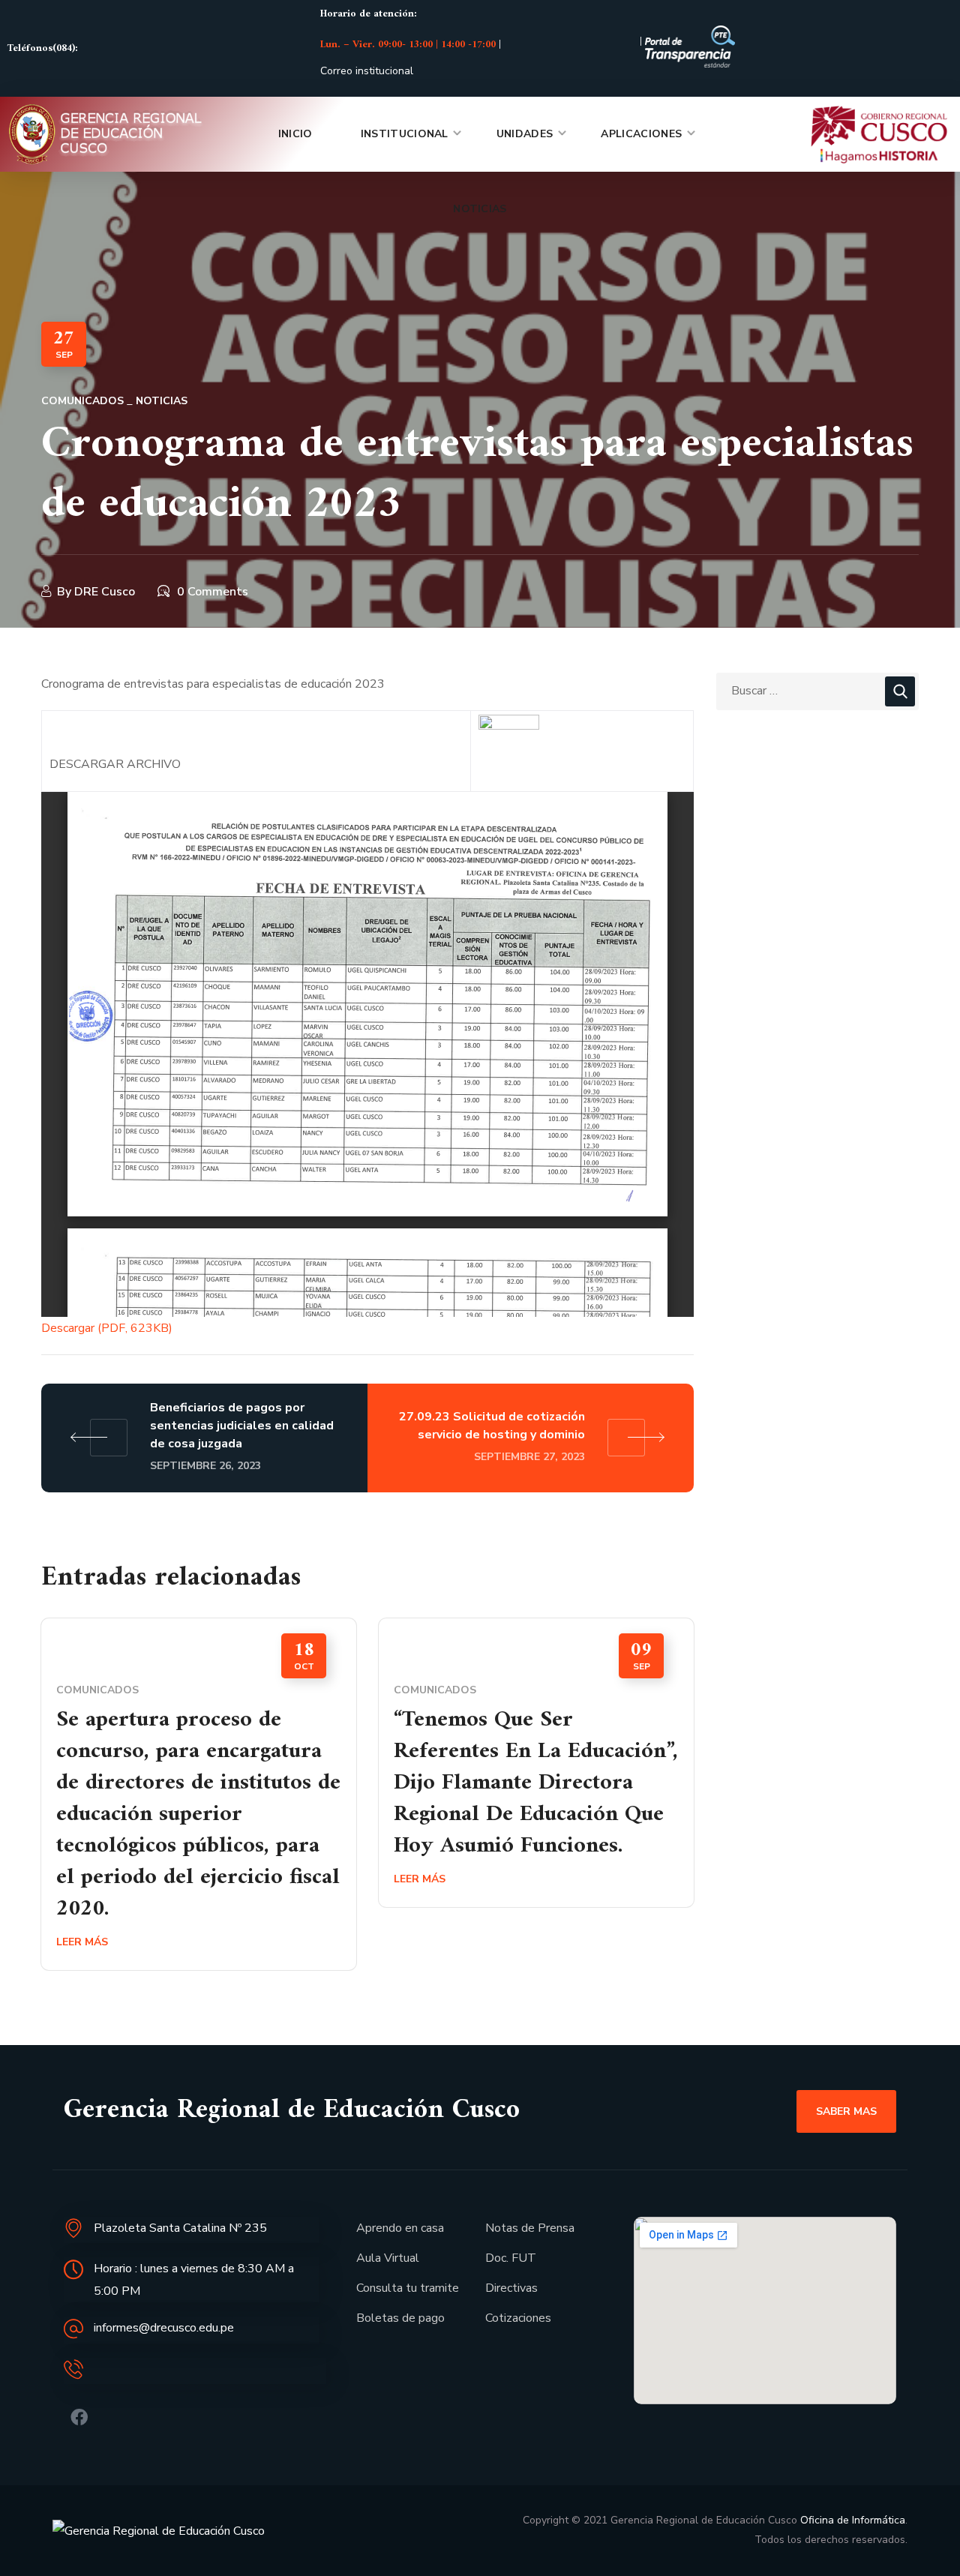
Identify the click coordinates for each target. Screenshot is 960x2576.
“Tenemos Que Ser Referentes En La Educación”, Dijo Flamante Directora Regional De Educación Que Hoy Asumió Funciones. (536, 1783)
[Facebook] (79, 2417)
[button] (846, 2111)
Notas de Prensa (530, 2228)
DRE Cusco (105, 592)
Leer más (82, 1942)
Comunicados (82, 401)
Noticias (162, 401)
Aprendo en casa (400, 2228)
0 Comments (213, 592)
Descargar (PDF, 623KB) (107, 1328)
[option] (199, 1805)
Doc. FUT (511, 2258)
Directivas (511, 2288)
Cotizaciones (518, 2318)
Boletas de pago (400, 2318)
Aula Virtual (388, 2258)
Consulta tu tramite (408, 2288)
